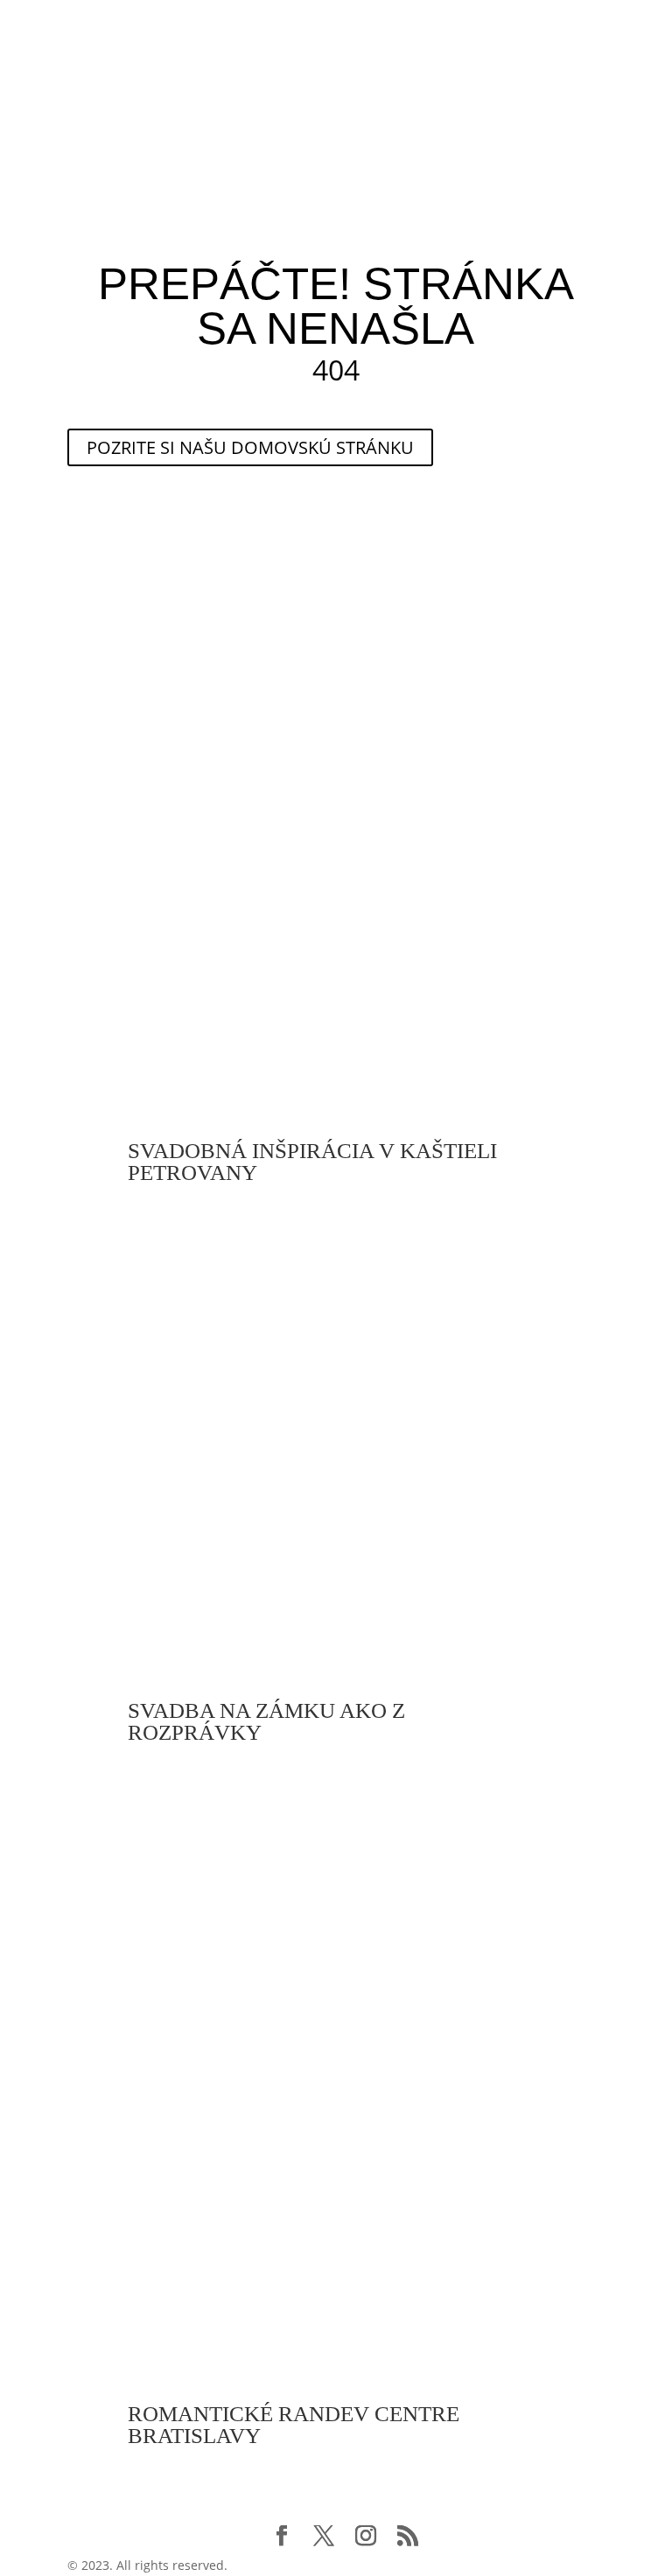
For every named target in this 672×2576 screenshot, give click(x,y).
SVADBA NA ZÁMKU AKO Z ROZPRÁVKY (266, 1721)
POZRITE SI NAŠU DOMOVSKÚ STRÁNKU (250, 447)
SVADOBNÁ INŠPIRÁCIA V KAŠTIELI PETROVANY (312, 1162)
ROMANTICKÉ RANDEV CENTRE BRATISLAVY (294, 2425)
